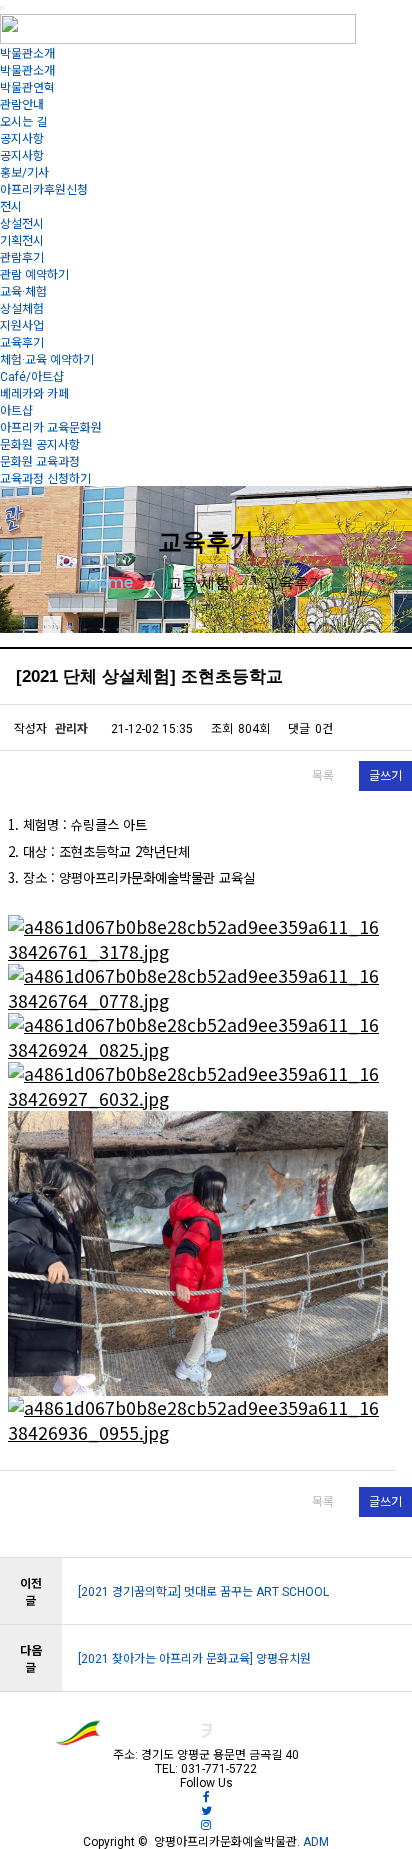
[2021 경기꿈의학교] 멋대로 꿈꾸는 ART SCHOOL (203, 1592)
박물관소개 (27, 54)
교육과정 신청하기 (45, 479)
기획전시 (22, 241)
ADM (314, 1842)
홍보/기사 (24, 173)
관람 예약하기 (34, 275)
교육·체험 (23, 292)
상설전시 (22, 224)
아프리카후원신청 (44, 190)
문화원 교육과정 (40, 462)
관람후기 (22, 258)
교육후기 (22, 343)
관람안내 (22, 105)
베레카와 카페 (34, 394)
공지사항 (22, 139)
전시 (11, 207)
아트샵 (16, 411)
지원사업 (22, 326)
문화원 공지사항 (40, 445)
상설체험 (22, 309)
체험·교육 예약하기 (47, 360)
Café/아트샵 (32, 377)
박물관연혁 (27, 88)
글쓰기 (385, 776)
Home (110, 582)
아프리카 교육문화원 (51, 428)
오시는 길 (23, 122)
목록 (323, 776)
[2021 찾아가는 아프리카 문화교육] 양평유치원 (194, 1659)
